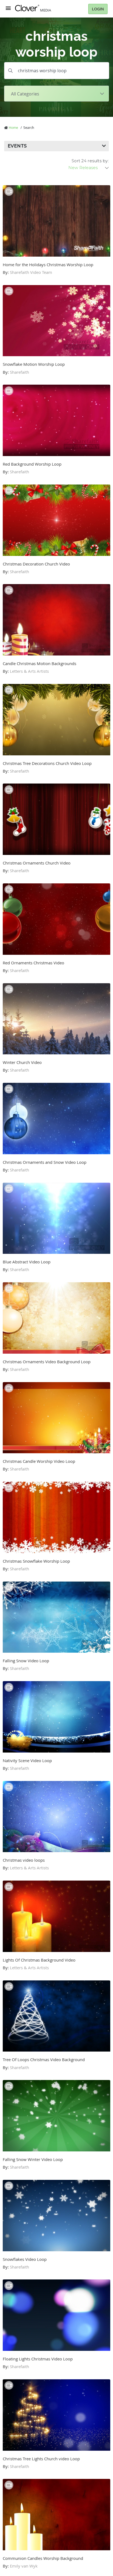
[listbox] (89, 168)
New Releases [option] (83, 168)
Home (13, 127)
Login (98, 9)
